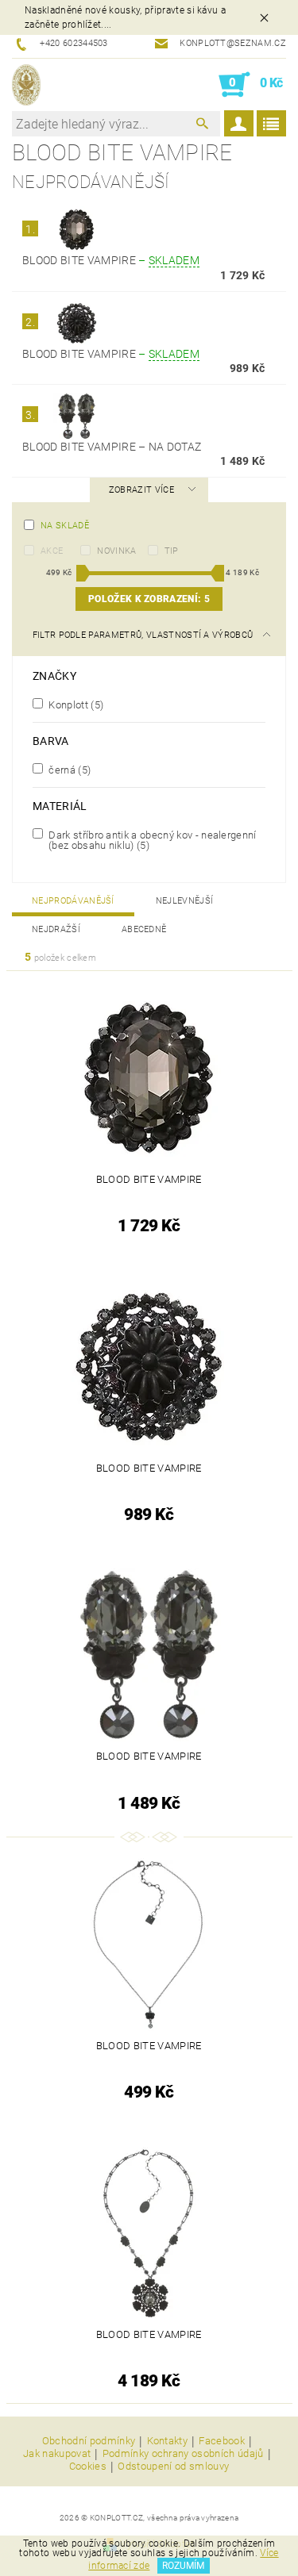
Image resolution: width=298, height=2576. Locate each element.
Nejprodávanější (73, 901)
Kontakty (168, 2441)
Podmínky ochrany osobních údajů (183, 2454)
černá (68, 770)
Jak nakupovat (57, 2454)
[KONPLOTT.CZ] (26, 85)
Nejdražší (56, 929)
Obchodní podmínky (89, 2441)
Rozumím (183, 2566)
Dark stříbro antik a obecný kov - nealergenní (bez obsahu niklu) (151, 840)
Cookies (88, 2467)
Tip (172, 551)
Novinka (116, 551)
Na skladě (65, 526)
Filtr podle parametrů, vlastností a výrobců (143, 635)
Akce (52, 551)
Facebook (222, 2441)
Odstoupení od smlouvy (173, 2467)
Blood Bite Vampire (111, 260)
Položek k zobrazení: (149, 599)
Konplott (75, 704)
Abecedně (144, 929)
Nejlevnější (185, 901)
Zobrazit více (141, 490)
